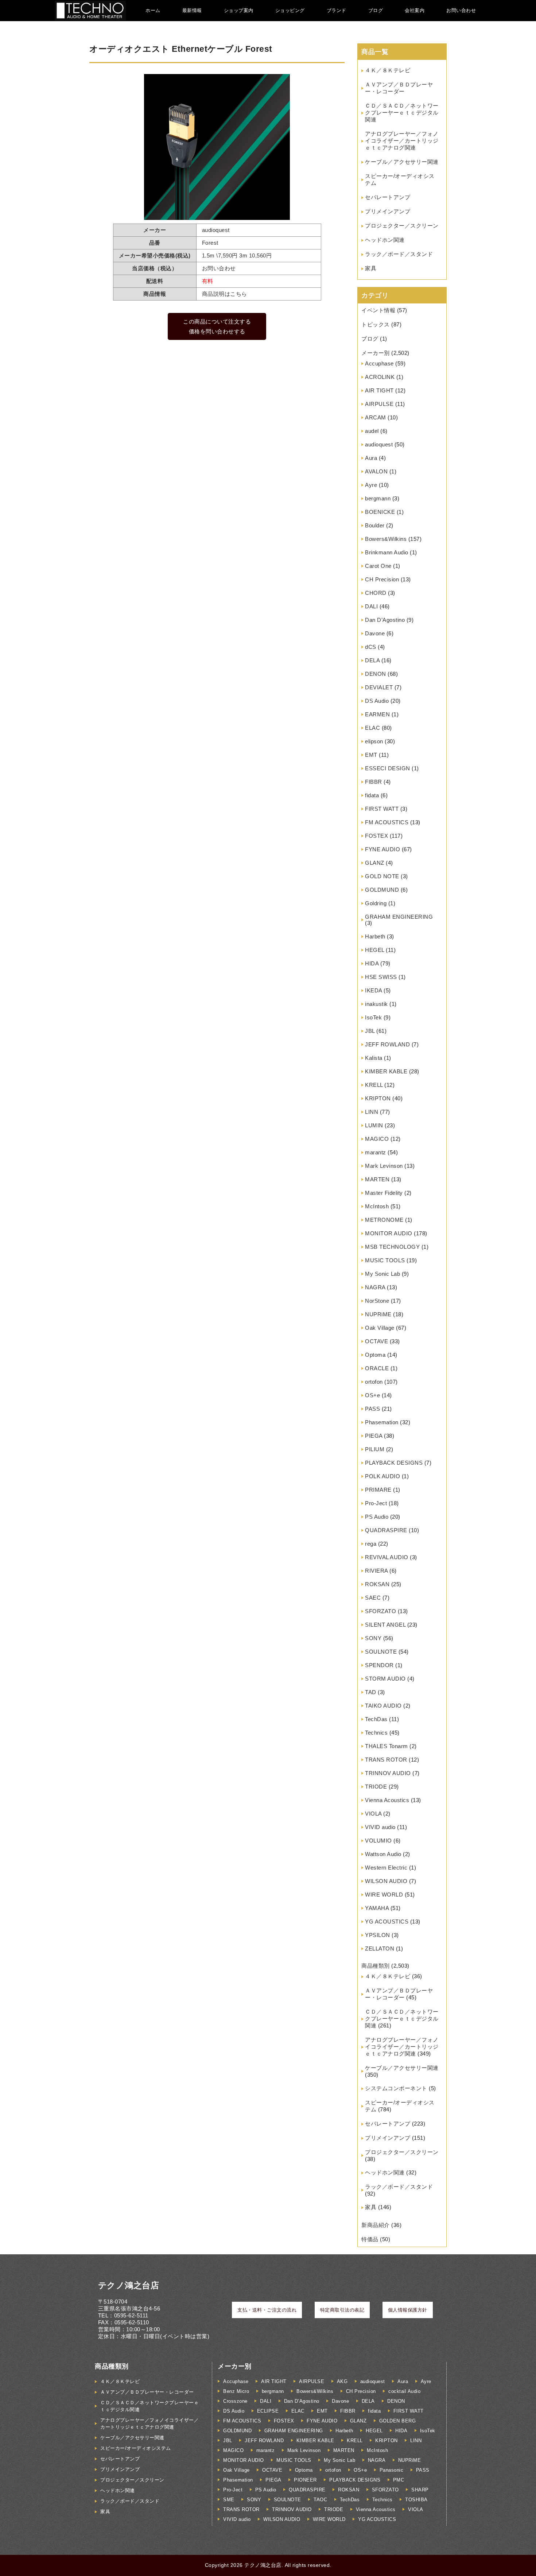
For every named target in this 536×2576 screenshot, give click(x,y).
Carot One (378, 566)
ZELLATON (380, 1949)
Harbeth (375, 936)
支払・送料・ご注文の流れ (267, 2310)
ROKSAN (377, 1584)
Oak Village (380, 1328)
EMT (371, 755)
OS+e (372, 1395)
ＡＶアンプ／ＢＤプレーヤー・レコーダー (147, 2392)
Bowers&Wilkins (386, 539)
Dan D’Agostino (385, 620)
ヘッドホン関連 (385, 240)
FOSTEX (376, 836)
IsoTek (373, 1017)
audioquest (379, 444)
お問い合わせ (461, 10)
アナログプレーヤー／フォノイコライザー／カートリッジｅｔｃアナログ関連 (402, 141)
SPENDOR (379, 1665)
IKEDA (374, 990)
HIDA (372, 963)
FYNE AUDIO (382, 849)
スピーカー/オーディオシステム (136, 2448)
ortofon (374, 1382)
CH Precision (382, 579)
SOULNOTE (381, 1652)
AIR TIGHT (379, 390)
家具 (371, 268)
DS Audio (377, 701)
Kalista (374, 1058)
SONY (373, 1638)
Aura (371, 458)
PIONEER (305, 2480)
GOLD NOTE (382, 876)
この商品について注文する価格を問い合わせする (217, 326)
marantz (376, 1152)
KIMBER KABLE (386, 1071)
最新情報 (192, 10)
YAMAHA (377, 1908)
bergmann (378, 498)
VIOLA (373, 1814)
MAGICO (377, 1139)
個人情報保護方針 (408, 2310)
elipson (374, 741)
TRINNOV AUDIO (388, 1773)
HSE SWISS (381, 977)
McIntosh (377, 1206)
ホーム (153, 10)
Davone (375, 633)
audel (372, 431)
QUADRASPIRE (386, 1530)
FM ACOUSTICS (387, 822)
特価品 (370, 2239)
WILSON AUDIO (386, 1881)
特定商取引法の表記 (342, 2310)
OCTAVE (376, 1341)
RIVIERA (376, 1571)
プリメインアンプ (388, 211)
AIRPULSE (379, 404)
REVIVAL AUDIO (387, 1557)
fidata (372, 795)
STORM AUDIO (385, 1679)
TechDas (376, 1719)
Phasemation (382, 1422)
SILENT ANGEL (385, 1625)
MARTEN (377, 1179)
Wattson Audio (383, 1854)
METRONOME (384, 1220)
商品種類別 (376, 1966)
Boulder (375, 525)
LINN (372, 1112)
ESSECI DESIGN (388, 768)
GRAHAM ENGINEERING (399, 917)
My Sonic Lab (382, 1274)
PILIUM (375, 1449)
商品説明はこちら (225, 294)
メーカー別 (376, 353)
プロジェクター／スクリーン (402, 226)
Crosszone (235, 2401)
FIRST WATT (382, 809)
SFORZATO (380, 1611)
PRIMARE (378, 1490)
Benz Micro (236, 2391)
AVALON (376, 471)
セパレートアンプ (388, 197)
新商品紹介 (376, 2225)
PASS (372, 1409)
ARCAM (376, 417)
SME (229, 2500)
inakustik (376, 1004)
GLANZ (375, 863)
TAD (371, 1692)
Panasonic (392, 2470)
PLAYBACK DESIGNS (394, 1463)
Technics (376, 1733)
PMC (399, 2480)
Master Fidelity (384, 1193)
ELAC (372, 728)
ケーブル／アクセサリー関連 (402, 162)
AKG (342, 2381)
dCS (371, 647)
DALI (371, 606)
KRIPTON (378, 1098)
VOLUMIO (378, 1841)
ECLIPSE (268, 2411)
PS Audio (377, 1517)
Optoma (375, 1355)
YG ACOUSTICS (387, 1922)
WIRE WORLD (384, 1895)
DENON (376, 674)
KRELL (374, 1085)
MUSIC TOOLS (385, 1260)
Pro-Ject (376, 1503)
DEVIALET (379, 687)
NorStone (377, 1301)
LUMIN (374, 1125)
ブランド (337, 10)
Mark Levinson (384, 1166)
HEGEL (375, 950)
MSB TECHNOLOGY (392, 1247)
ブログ (376, 10)
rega (371, 1544)
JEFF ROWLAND (387, 1044)
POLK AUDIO (382, 1476)
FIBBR (374, 782)
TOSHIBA (416, 2500)
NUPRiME (378, 1314)
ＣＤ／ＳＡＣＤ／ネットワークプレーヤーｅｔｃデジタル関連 (402, 113)
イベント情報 (378, 310)
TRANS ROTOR (386, 1760)
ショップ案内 (239, 10)
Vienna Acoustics (387, 1800)
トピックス (376, 324)
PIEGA (374, 1436)
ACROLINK (380, 377)
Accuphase (379, 363)
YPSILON (378, 1935)
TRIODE (376, 1787)
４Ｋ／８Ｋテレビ (388, 70)
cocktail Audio (404, 2391)
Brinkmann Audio (387, 552)
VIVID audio (380, 1827)
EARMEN (377, 714)
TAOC (320, 2500)
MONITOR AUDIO (389, 1233)
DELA (372, 660)
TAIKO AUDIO (383, 1706)
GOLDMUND (382, 890)
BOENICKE (380, 512)
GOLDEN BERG (398, 2421)
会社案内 (415, 10)
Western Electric (386, 1868)
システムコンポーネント (396, 2088)
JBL (370, 1031)
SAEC (373, 1598)
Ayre (371, 485)
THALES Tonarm (387, 1746)
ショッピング (290, 10)
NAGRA (375, 1287)
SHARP (420, 2490)
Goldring (376, 903)
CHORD (376, 593)
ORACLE (377, 1368)
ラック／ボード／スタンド (399, 254)
